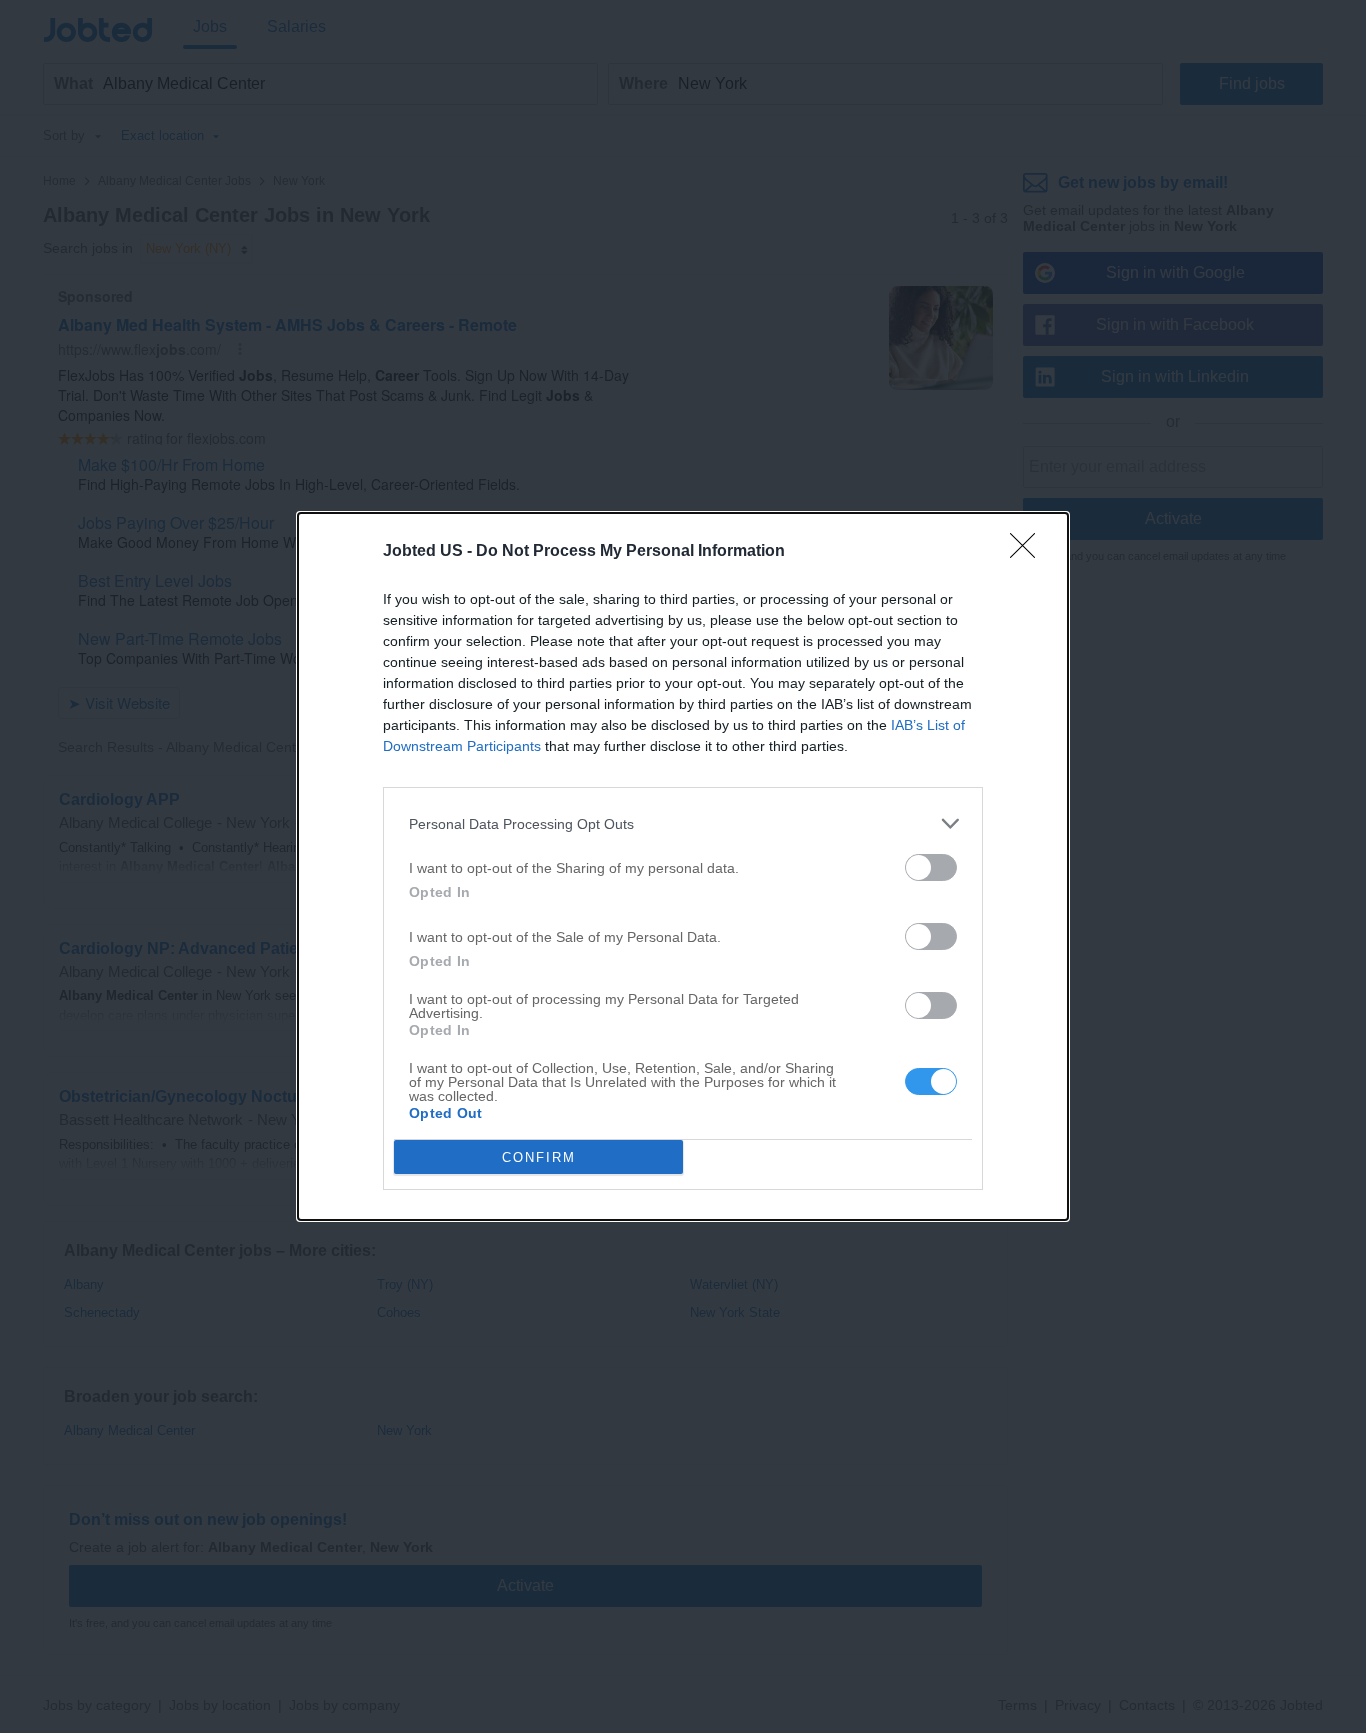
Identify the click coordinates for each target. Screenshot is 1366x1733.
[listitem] (683, 823)
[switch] (931, 867)
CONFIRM (539, 1157)
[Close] (1029, 552)
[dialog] (683, 866)
